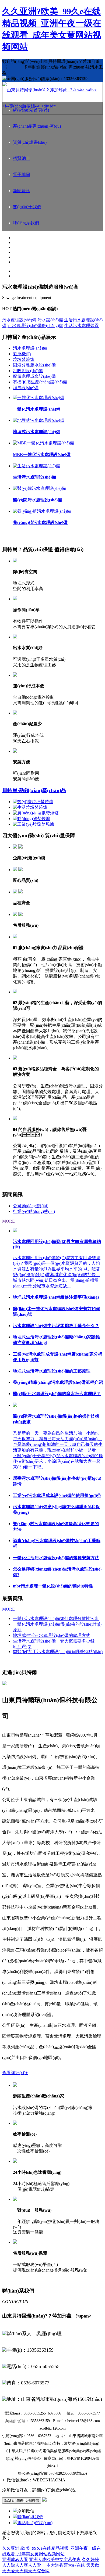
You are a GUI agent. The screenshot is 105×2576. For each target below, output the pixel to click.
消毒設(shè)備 (26, 388)
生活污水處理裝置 (82, 326)
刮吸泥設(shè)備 (28, 371)
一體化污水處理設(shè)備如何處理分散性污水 (56, 1618)
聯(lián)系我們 (26, 223)
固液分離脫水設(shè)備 (34, 365)
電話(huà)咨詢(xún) (35, 2523)
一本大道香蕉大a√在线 (64, 2565)
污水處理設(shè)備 (19, 320)
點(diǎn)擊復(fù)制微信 (22, 2500)
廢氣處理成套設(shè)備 (34, 376)
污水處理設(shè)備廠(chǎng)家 (35, 326)
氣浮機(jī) (22, 354)
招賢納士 (22, 158)
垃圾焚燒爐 (24, 359)
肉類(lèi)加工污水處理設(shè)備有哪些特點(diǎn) (58, 1652)
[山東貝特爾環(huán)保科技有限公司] (52, 106)
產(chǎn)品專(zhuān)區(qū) (37, 126)
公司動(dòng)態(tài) (31, 1206)
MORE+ (10, 1221)
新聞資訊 (22, 191)
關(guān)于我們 (27, 207)
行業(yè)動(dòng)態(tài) (34, 1211)
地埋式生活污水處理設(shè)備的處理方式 (52, 1635)
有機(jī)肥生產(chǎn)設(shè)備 (40, 382)
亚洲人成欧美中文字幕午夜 (55, 2559)
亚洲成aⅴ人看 (15, 2559)
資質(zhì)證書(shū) (30, 142)
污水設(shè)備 (50, 320)
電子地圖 (22, 175)
